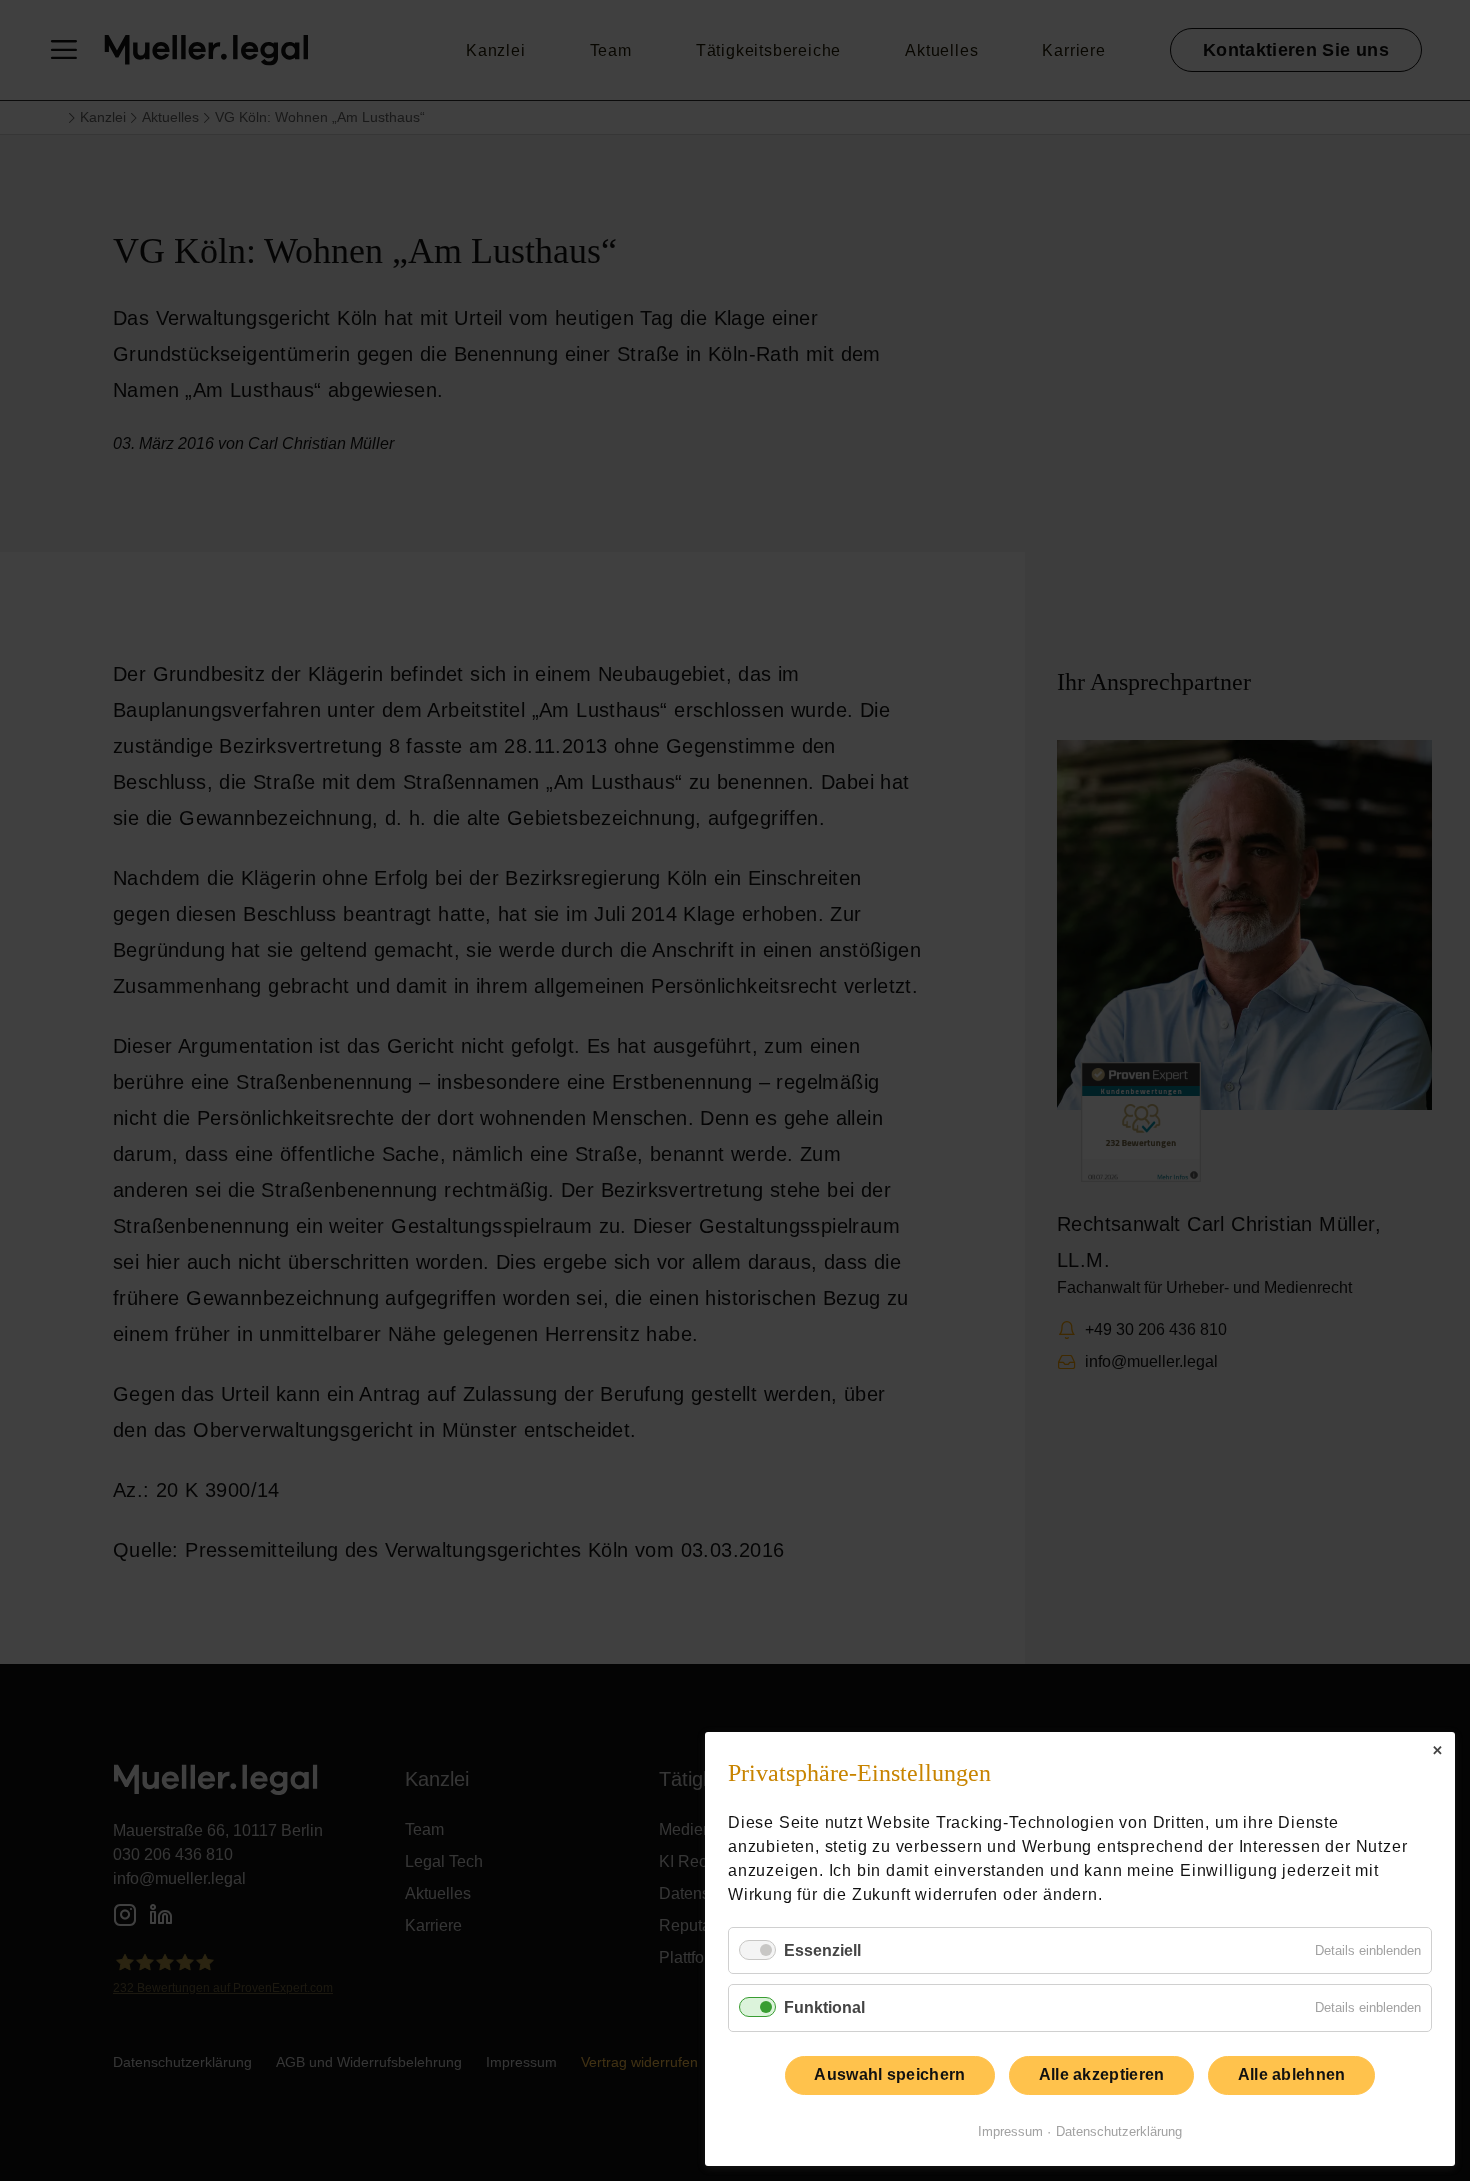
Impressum (1010, 2131)
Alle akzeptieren (1102, 2074)
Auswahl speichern (889, 2074)
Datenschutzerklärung (1119, 2131)
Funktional (824, 2007)
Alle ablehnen (1292, 2074)
